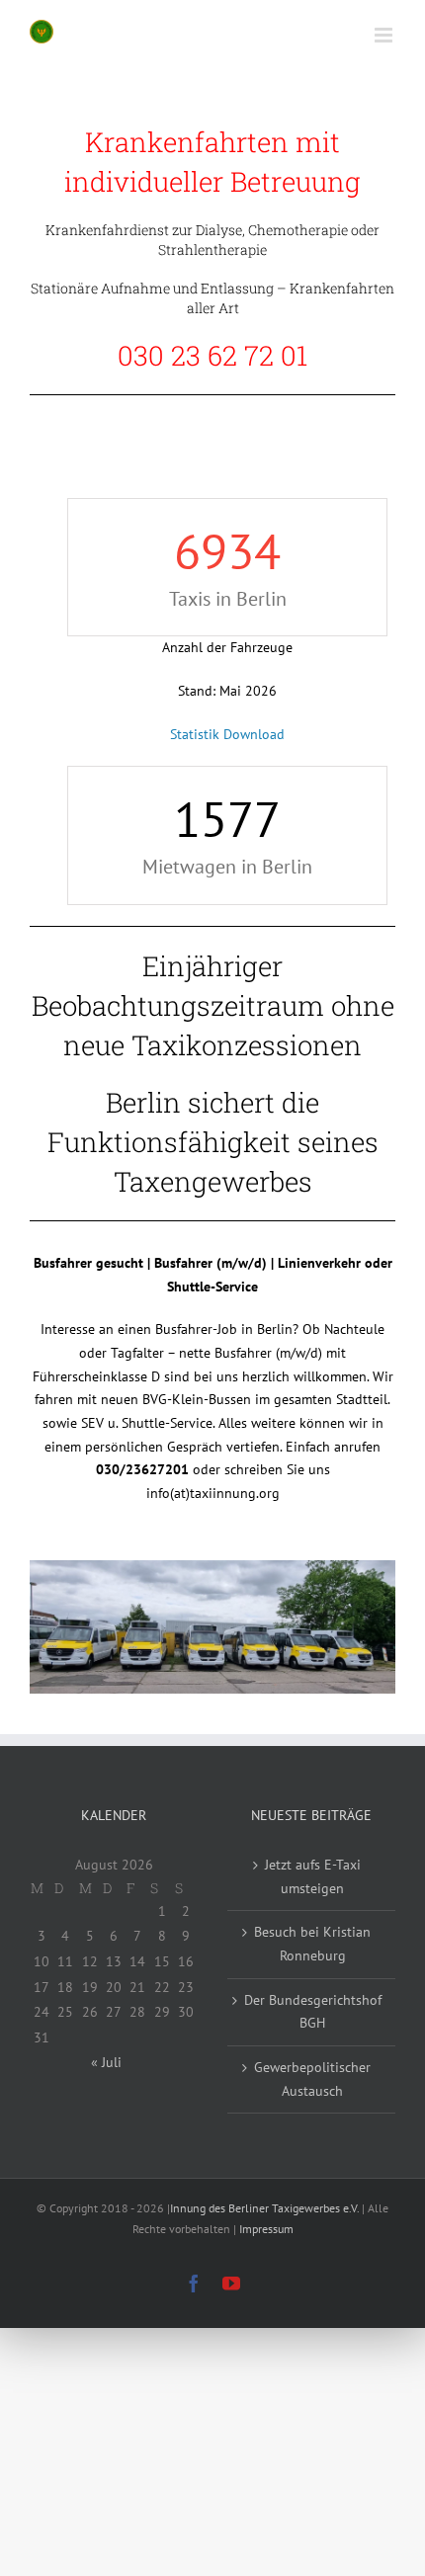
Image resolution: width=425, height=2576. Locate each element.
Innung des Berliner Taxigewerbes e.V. (264, 2208)
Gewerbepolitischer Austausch (312, 2079)
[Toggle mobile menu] (385, 35)
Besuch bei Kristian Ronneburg (312, 1944)
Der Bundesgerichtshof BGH (313, 2012)
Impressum (266, 2229)
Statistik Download (227, 734)
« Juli (106, 2062)
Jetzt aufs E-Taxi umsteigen (313, 1876)
